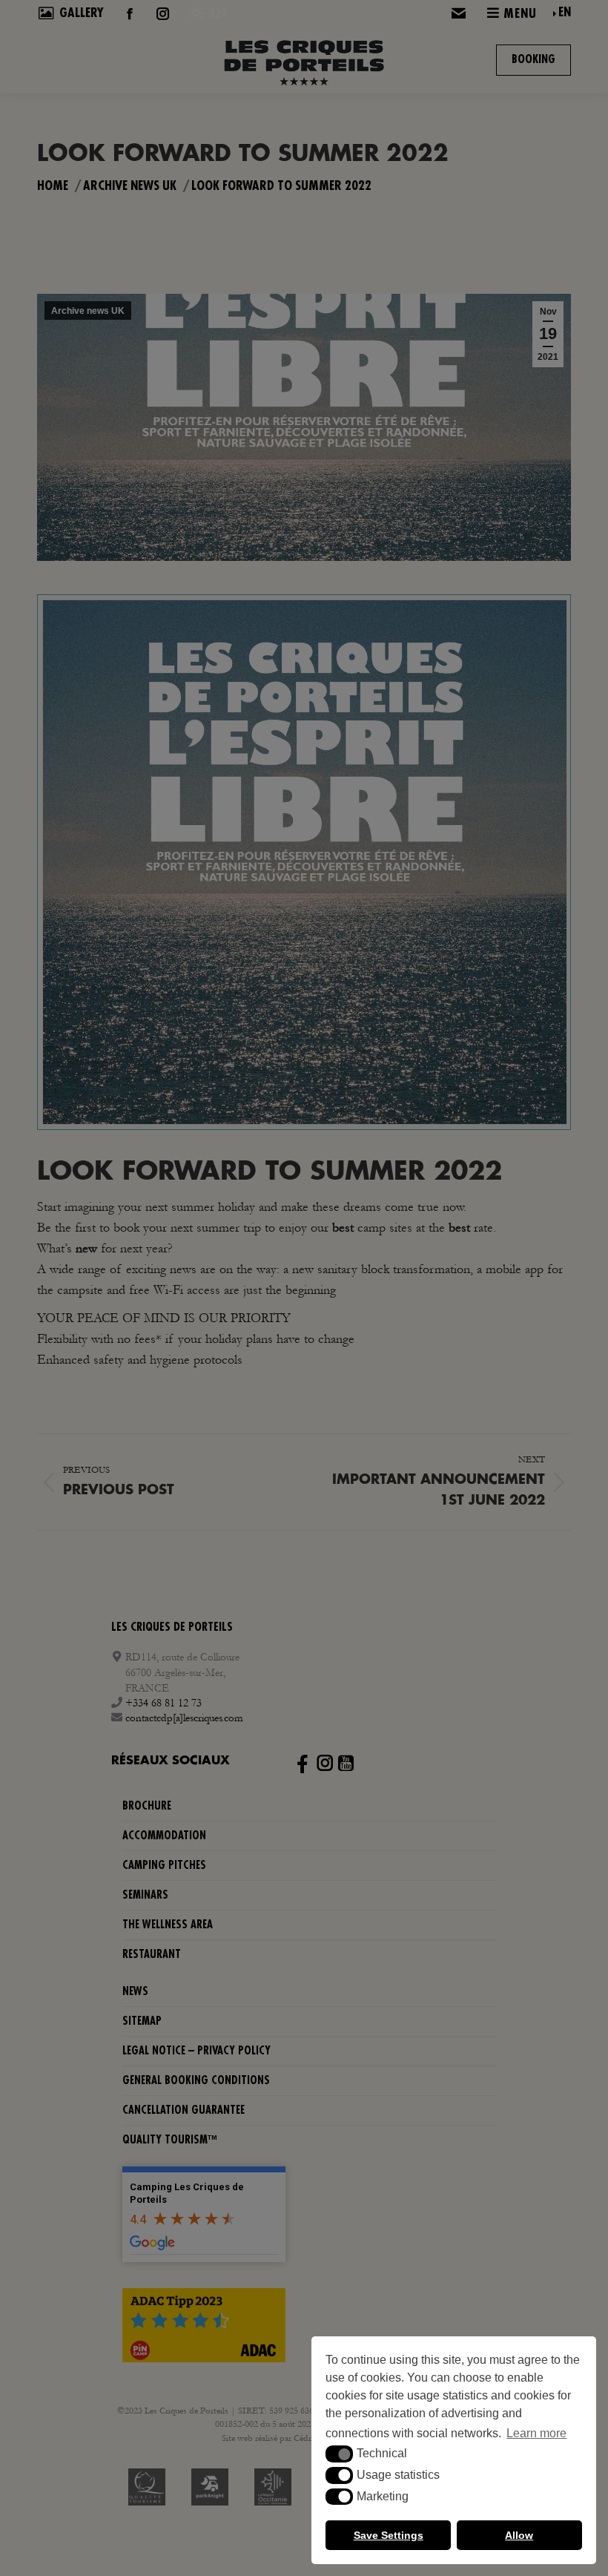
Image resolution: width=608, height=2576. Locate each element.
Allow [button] (519, 2535)
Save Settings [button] (389, 2535)
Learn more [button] (536, 2433)
